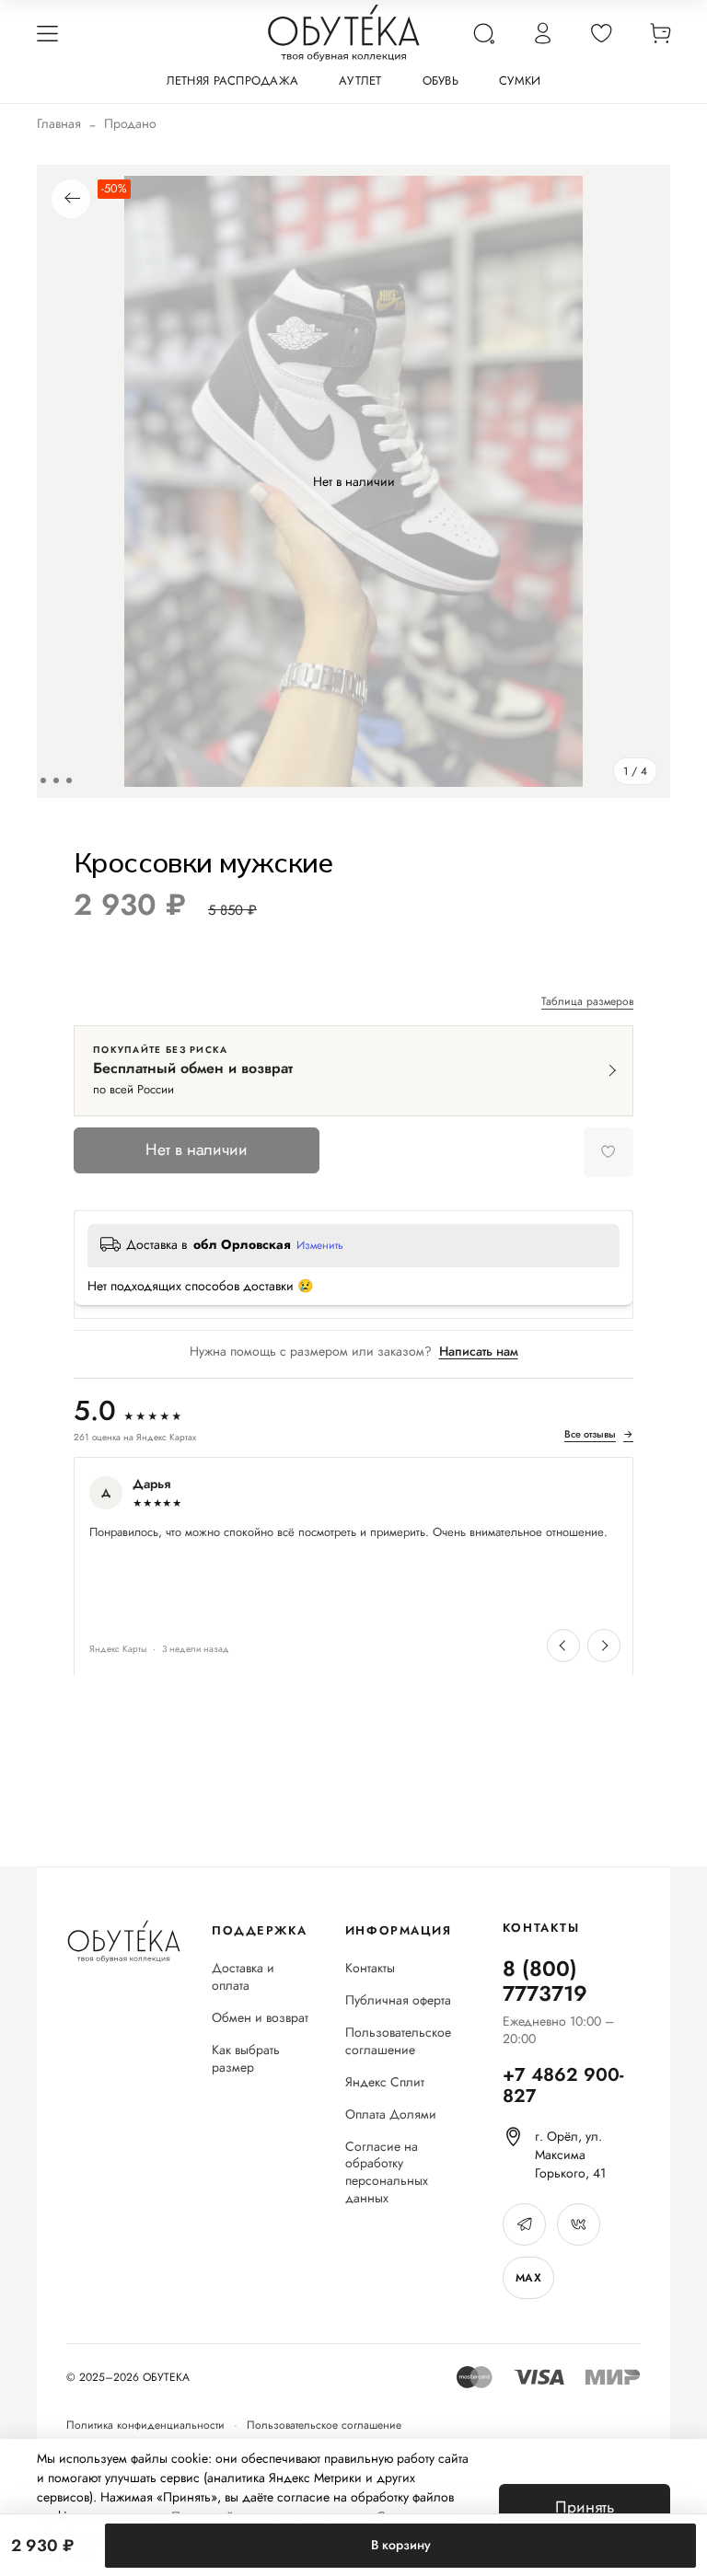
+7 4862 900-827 (563, 2085)
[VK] (579, 2224)
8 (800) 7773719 (545, 1981)
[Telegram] (524, 2224)
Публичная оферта (398, 2000)
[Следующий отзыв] (604, 1646)
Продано (130, 123)
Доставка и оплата (243, 1977)
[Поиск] (483, 33)
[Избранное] (601, 33)
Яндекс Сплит (385, 2082)
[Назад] (71, 199)
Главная (59, 123)
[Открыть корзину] (660, 33)
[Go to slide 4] (69, 780)
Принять (585, 2507)
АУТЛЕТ (360, 81)
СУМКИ (520, 81)
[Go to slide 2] (43, 780)
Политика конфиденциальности (145, 2425)
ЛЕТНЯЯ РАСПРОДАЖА (232, 81)
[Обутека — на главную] (123, 1941)
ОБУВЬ (440, 81)
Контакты (370, 1968)
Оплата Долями (391, 2114)
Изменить (320, 1246)
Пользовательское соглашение (398, 2041)
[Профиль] (542, 33)
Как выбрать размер (246, 2059)
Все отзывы (599, 1435)
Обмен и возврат (260, 2018)
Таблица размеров (587, 1002)
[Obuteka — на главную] (344, 33)
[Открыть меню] (47, 33)
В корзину (401, 2545)
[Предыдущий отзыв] (563, 1646)
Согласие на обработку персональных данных (387, 2173)
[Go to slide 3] (56, 780)
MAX (528, 2278)
